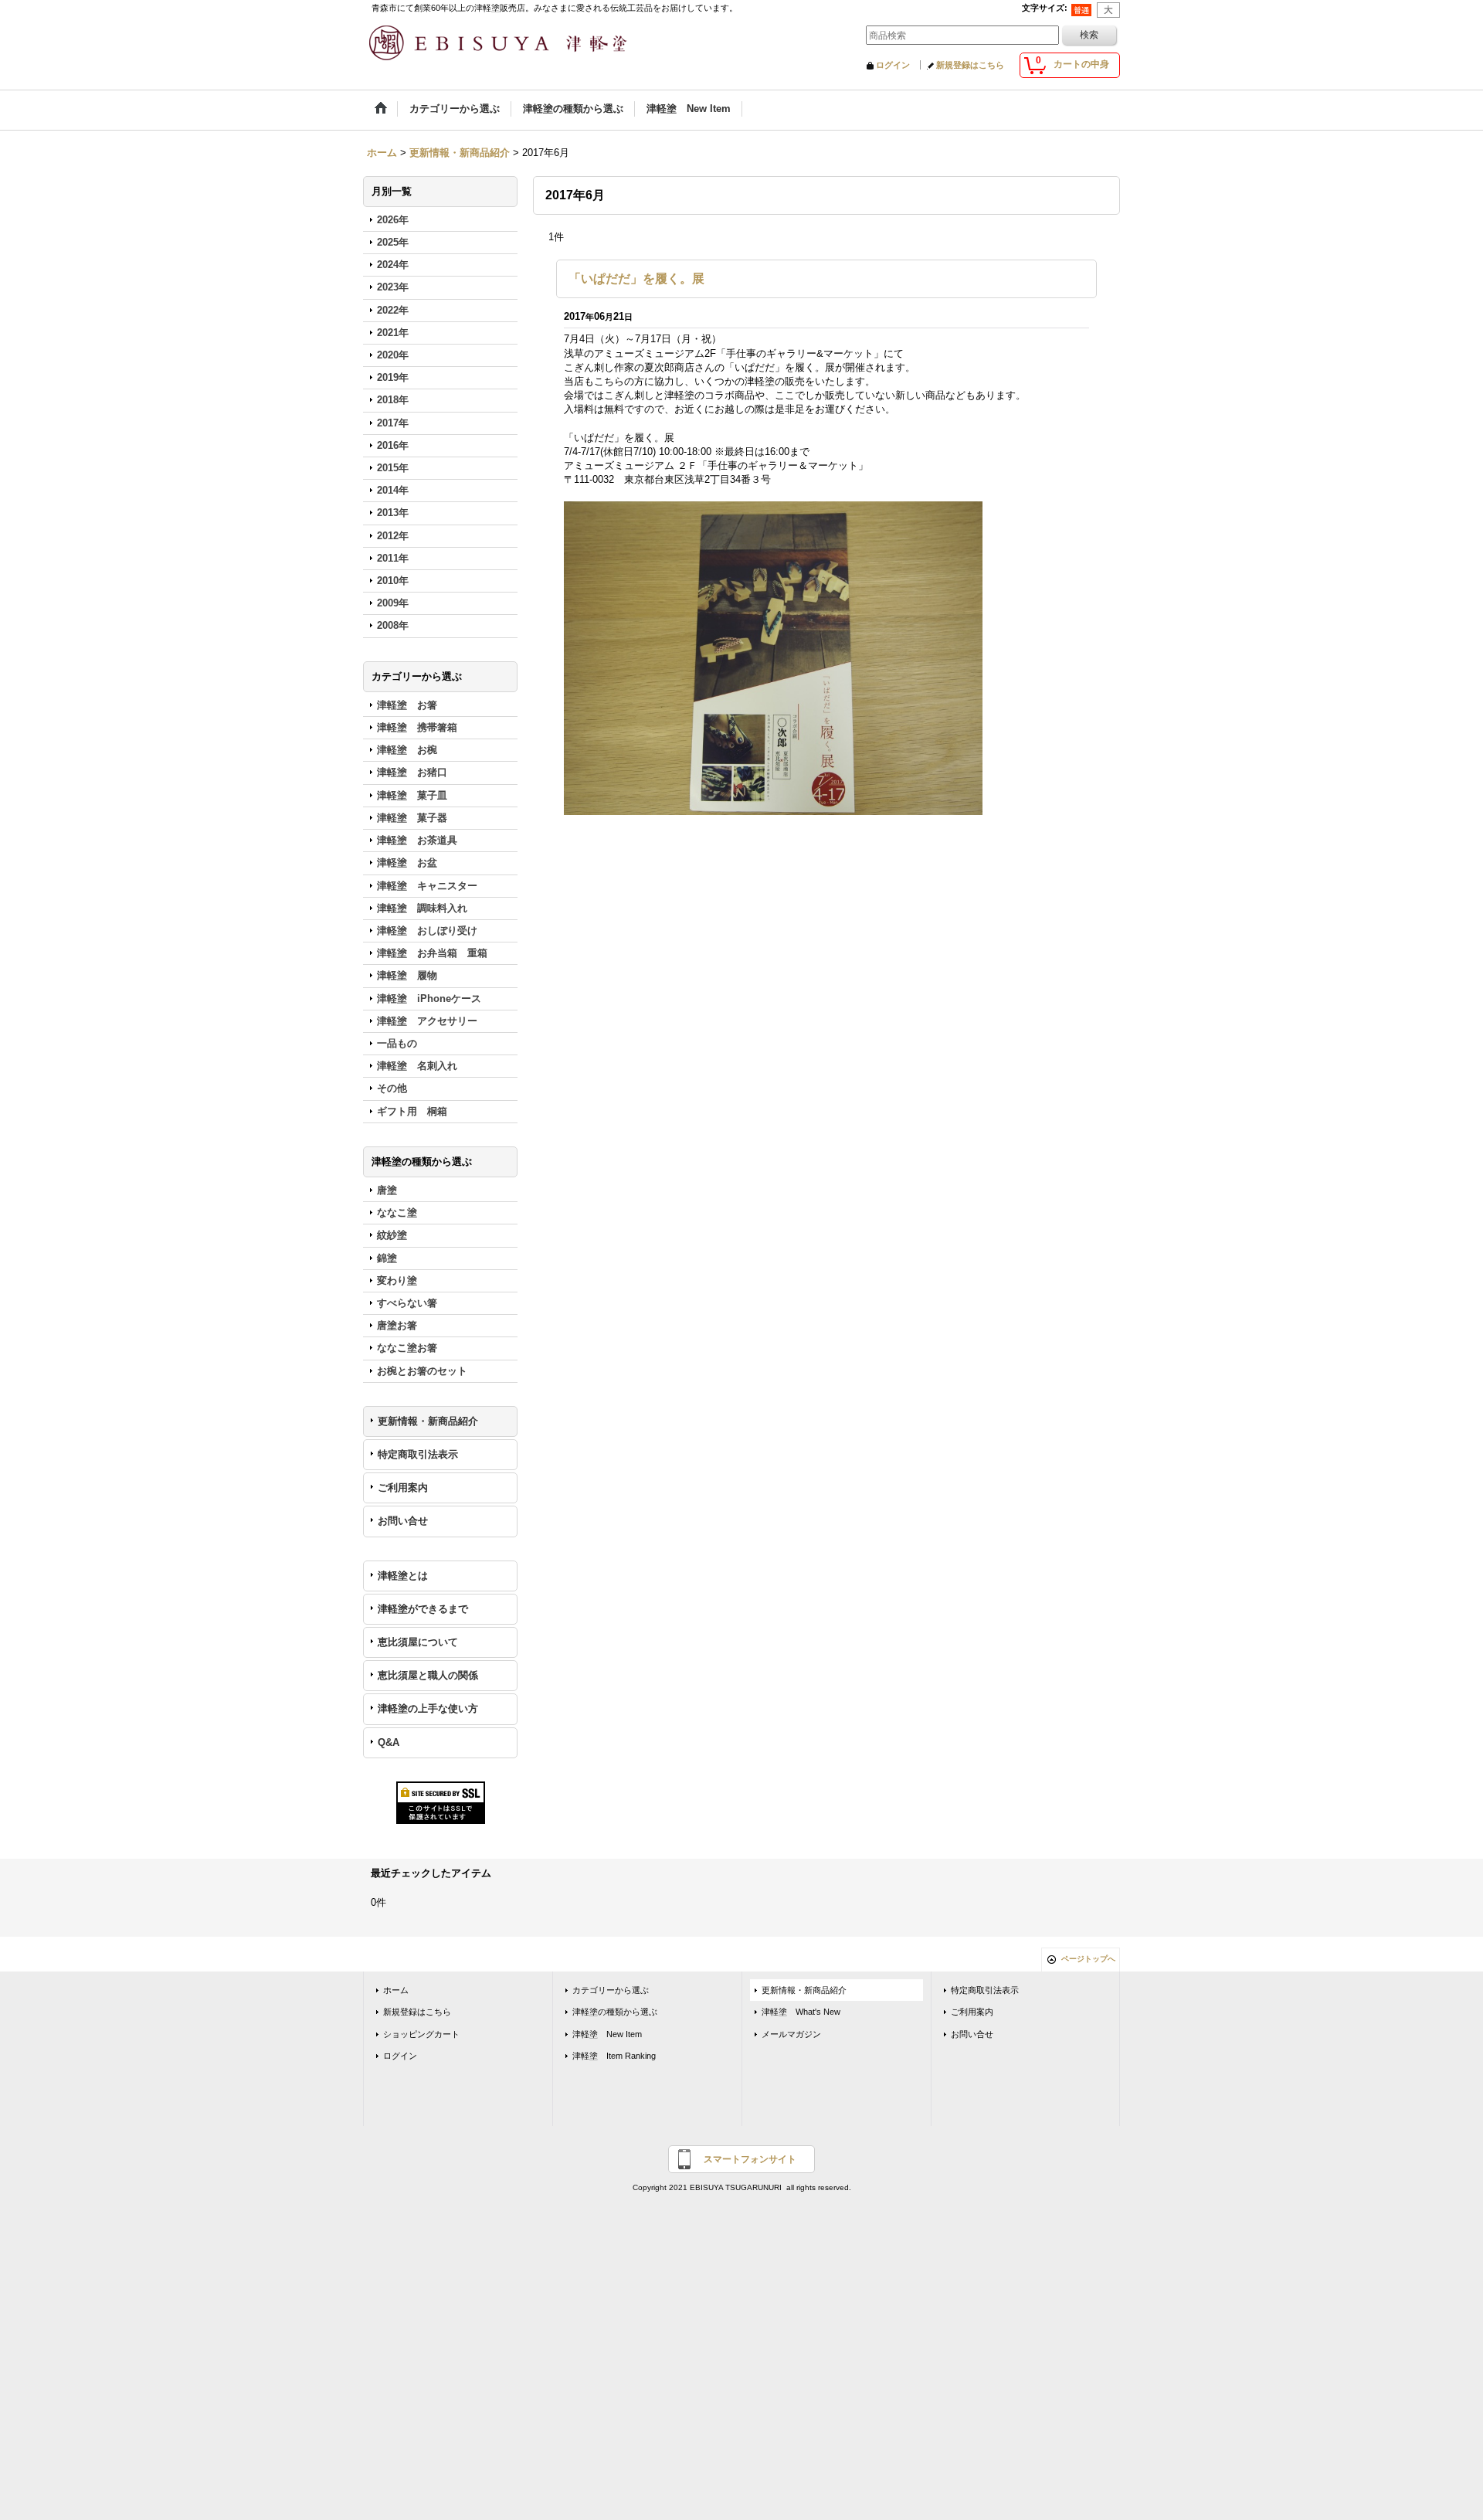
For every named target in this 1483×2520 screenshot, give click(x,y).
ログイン (893, 65)
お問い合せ (403, 1521)
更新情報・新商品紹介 (428, 1421)
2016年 (393, 445)
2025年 (393, 242)
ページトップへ (1088, 1959)
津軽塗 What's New (801, 2012)
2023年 (393, 287)
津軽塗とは (403, 1576)
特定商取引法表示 (418, 1454)
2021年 (393, 333)
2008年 (393, 625)
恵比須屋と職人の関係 (428, 1675)
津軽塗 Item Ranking (614, 2056)
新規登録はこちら (970, 65)
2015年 (393, 468)
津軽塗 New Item (607, 2034)
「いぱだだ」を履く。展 (636, 278)
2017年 (393, 423)
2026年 (393, 220)
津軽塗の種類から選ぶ (615, 2012)
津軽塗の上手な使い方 (428, 1708)
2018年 (393, 400)
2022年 (393, 310)
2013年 (393, 513)
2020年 (393, 355)
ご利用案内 (403, 1488)
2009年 (393, 603)
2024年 (393, 265)
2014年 (393, 490)
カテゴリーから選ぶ (611, 1990)
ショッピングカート (421, 2034)
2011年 (393, 558)
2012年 (393, 536)
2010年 (393, 581)
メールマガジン (791, 2034)
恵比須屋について (418, 1642)
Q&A (389, 1742)
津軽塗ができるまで (423, 1609)
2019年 (393, 377)
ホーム (396, 1990)
